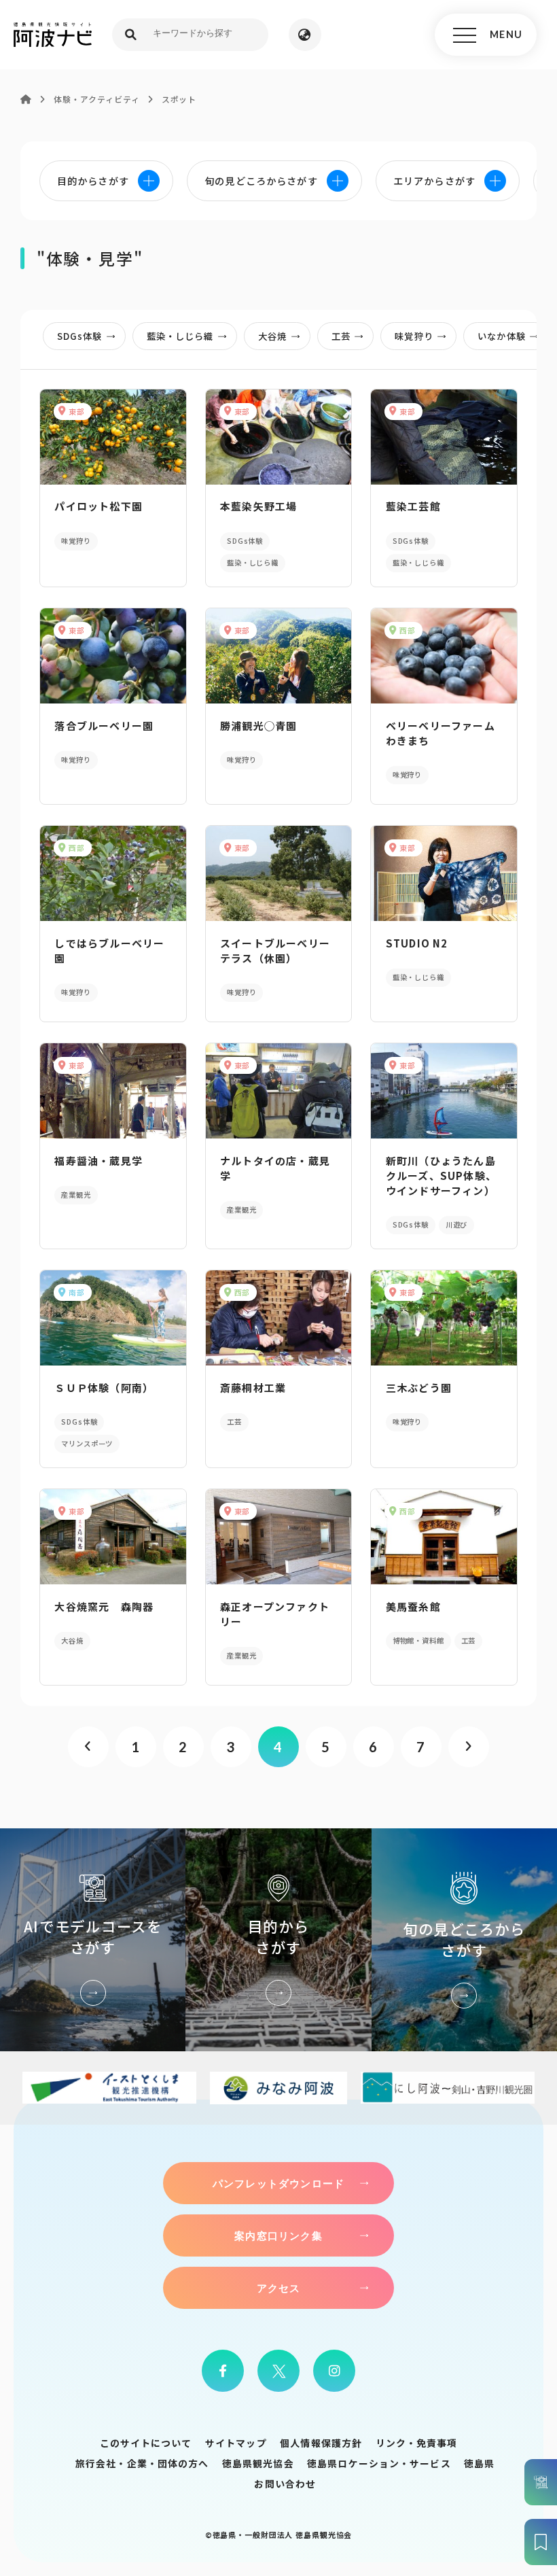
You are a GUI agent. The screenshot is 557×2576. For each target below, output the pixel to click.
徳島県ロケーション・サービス (379, 2463)
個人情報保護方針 (321, 2443)
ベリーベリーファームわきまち (441, 733)
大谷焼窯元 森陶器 (104, 1606)
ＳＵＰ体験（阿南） (104, 1388)
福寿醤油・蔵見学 (98, 1161)
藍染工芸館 (413, 506)
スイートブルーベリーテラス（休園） (275, 951)
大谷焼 (272, 336)
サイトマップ (236, 2443)
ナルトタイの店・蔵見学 (275, 1168)
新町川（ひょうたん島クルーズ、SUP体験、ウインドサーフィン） (441, 1176)
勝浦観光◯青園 (258, 726)
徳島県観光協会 (258, 2463)
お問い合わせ (285, 2484)
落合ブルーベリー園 (104, 726)
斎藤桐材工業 (253, 1388)
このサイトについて (146, 2443)
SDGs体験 (79, 336)
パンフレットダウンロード (278, 2183)
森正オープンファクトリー (275, 1614)
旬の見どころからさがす (464, 1940)
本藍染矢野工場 (258, 506)
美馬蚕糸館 (413, 1606)
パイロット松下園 (98, 506)
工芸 (341, 336)
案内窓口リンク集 (278, 2235)
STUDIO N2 (417, 943)
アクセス (279, 2288)
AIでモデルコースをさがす (93, 1940)
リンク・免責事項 (417, 2443)
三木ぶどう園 (419, 1388)
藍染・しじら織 (180, 336)
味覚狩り (414, 336)
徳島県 (479, 2463)
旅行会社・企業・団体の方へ (142, 2463)
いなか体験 (501, 336)
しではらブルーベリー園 (109, 951)
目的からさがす (278, 1940)
